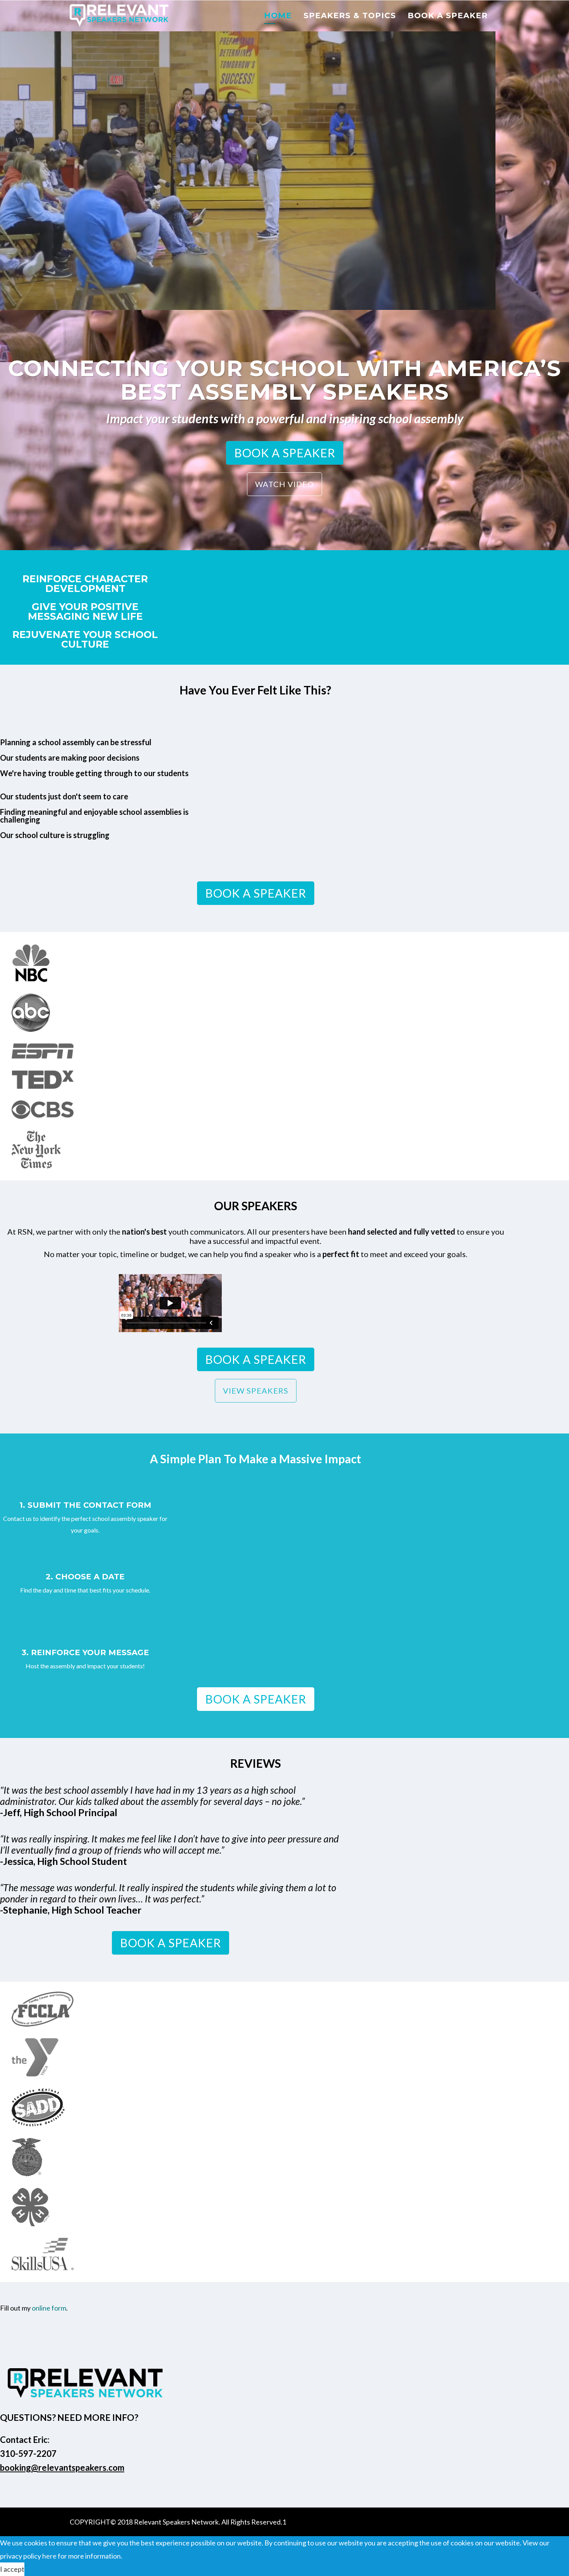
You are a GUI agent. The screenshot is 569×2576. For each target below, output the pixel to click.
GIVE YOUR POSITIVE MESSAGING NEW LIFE (85, 612)
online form (49, 2308)
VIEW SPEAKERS (256, 1391)
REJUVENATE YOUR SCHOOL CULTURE (85, 640)
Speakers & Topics (350, 15)
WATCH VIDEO (284, 484)
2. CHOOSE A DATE (85, 1577)
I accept (12, 2569)
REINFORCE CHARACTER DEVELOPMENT (85, 584)
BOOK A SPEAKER (285, 453)
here (49, 2556)
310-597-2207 (28, 2454)
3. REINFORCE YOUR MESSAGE (85, 1652)
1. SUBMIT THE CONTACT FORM (85, 1505)
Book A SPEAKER (448, 15)
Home (278, 15)
